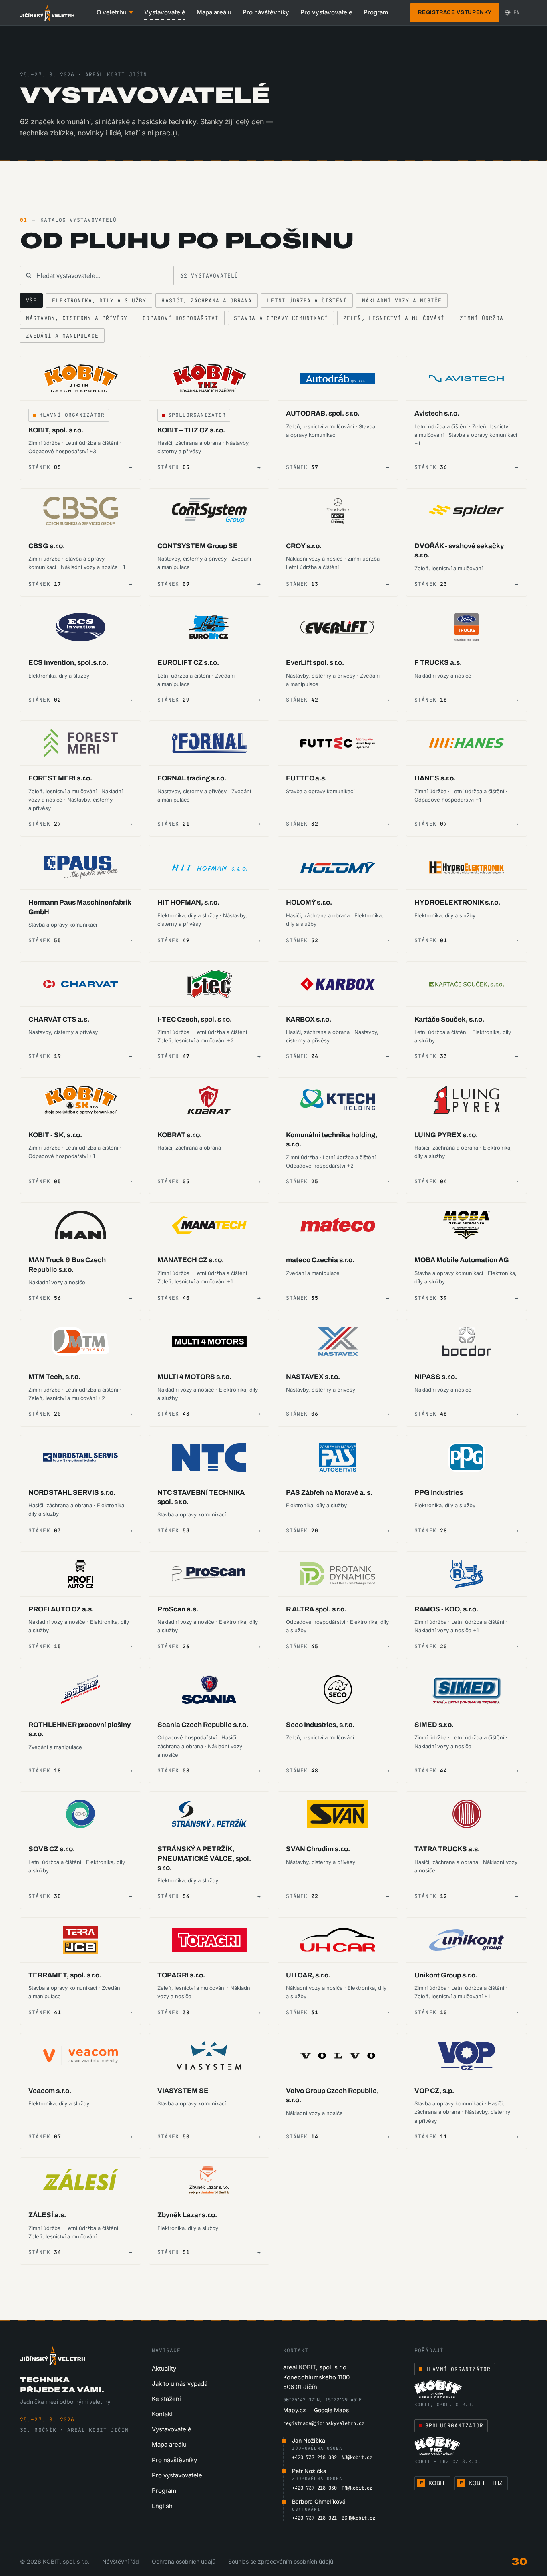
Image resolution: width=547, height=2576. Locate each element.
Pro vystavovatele (326, 12)
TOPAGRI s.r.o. (181, 1975)
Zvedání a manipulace (62, 336)
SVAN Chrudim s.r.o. (318, 1849)
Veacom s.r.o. (50, 2091)
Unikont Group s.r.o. (446, 1975)
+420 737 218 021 (314, 2518)
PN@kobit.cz (357, 2488)
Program (376, 12)
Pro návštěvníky (266, 12)
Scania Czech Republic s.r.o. (203, 1725)
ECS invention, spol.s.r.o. (68, 663)
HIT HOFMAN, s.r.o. (188, 902)
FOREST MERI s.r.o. (60, 778)
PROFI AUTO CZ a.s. (61, 1609)
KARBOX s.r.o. (309, 1019)
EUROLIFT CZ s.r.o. (188, 663)
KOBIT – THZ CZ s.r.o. (191, 430)
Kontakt (162, 2414)
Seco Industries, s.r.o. (320, 1725)
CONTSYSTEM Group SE (198, 546)
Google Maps (331, 2410)
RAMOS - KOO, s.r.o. (446, 1609)
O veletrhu (115, 12)
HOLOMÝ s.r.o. (309, 902)
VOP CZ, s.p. (434, 2091)
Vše (31, 301)
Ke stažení (166, 2399)
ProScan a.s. (178, 1609)
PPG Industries (439, 1493)
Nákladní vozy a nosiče (402, 301)
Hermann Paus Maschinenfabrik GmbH (80, 907)
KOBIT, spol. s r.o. (56, 430)
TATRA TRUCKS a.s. (447, 1849)
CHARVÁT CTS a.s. (59, 1019)
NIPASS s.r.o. (436, 1377)
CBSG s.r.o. (47, 546)
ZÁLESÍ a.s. (47, 2215)
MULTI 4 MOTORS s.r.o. (194, 1377)
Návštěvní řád (121, 2561)
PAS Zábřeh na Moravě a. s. (329, 1493)
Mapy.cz (295, 2410)
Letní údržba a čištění (307, 301)
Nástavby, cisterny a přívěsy (77, 318)
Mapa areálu (214, 12)
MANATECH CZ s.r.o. (191, 1260)
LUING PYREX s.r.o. (446, 1135)
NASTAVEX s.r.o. (313, 1377)
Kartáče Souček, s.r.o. (449, 1019)
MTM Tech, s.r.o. (54, 1377)
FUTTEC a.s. (306, 778)
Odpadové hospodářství (181, 318)
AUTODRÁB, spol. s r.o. (323, 413)
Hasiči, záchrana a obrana (207, 301)
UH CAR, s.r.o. (308, 1975)
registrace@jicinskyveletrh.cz (324, 2423)
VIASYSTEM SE (183, 2091)
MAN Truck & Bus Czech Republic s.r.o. (67, 1265)
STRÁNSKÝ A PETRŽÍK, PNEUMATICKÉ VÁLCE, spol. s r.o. (204, 1858)
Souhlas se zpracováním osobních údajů (281, 2561)
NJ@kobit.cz (357, 2457)
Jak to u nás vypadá (180, 2384)
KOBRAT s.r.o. (180, 1135)
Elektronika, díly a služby (99, 301)
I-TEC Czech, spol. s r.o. (195, 1019)
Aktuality (164, 2368)
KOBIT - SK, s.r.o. (55, 1135)
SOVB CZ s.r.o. (52, 1849)
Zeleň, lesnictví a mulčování (394, 318)
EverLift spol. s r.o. (315, 663)
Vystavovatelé (165, 12)
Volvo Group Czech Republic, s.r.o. (332, 2095)
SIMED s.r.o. (434, 1725)
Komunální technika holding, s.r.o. (332, 1140)
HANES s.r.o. (435, 778)
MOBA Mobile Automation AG (462, 1260)
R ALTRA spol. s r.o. (316, 1609)
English (162, 2506)
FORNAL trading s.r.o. (192, 778)
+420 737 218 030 (314, 2488)
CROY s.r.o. (304, 546)
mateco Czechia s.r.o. (320, 1260)
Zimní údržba (481, 318)
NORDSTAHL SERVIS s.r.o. (72, 1493)
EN (517, 13)
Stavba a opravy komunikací (281, 318)
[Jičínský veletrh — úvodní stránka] (47, 13)
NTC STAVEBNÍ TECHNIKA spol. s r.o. (201, 1497)
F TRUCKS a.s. (438, 663)
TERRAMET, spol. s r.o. (65, 1975)
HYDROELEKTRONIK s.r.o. (457, 902)
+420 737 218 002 (314, 2457)
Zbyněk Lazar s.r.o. (187, 2215)
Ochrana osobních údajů (184, 2561)
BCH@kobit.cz (358, 2518)
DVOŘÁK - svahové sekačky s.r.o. (459, 551)
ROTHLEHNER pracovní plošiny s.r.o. (79, 1729)
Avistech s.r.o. (437, 413)
